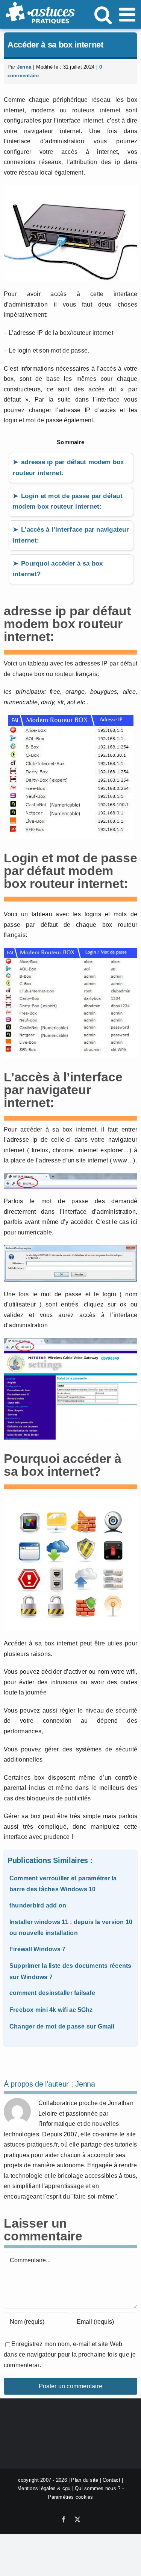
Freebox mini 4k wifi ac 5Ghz (51, 2010)
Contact (111, 2480)
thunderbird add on (38, 1905)
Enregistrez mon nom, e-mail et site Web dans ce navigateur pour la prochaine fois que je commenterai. (70, 2354)
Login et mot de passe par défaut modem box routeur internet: (68, 501)
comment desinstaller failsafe (52, 1993)
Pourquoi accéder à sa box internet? (58, 569)
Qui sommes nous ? (98, 2489)
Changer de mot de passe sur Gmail (62, 2026)
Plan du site (85, 2480)
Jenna (24, 67)
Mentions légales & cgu (44, 2489)
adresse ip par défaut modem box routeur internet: (68, 468)
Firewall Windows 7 (37, 1949)
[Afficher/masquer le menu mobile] (129, 14)
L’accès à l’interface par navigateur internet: (71, 535)
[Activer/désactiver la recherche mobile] (103, 14)
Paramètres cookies (70, 2497)
